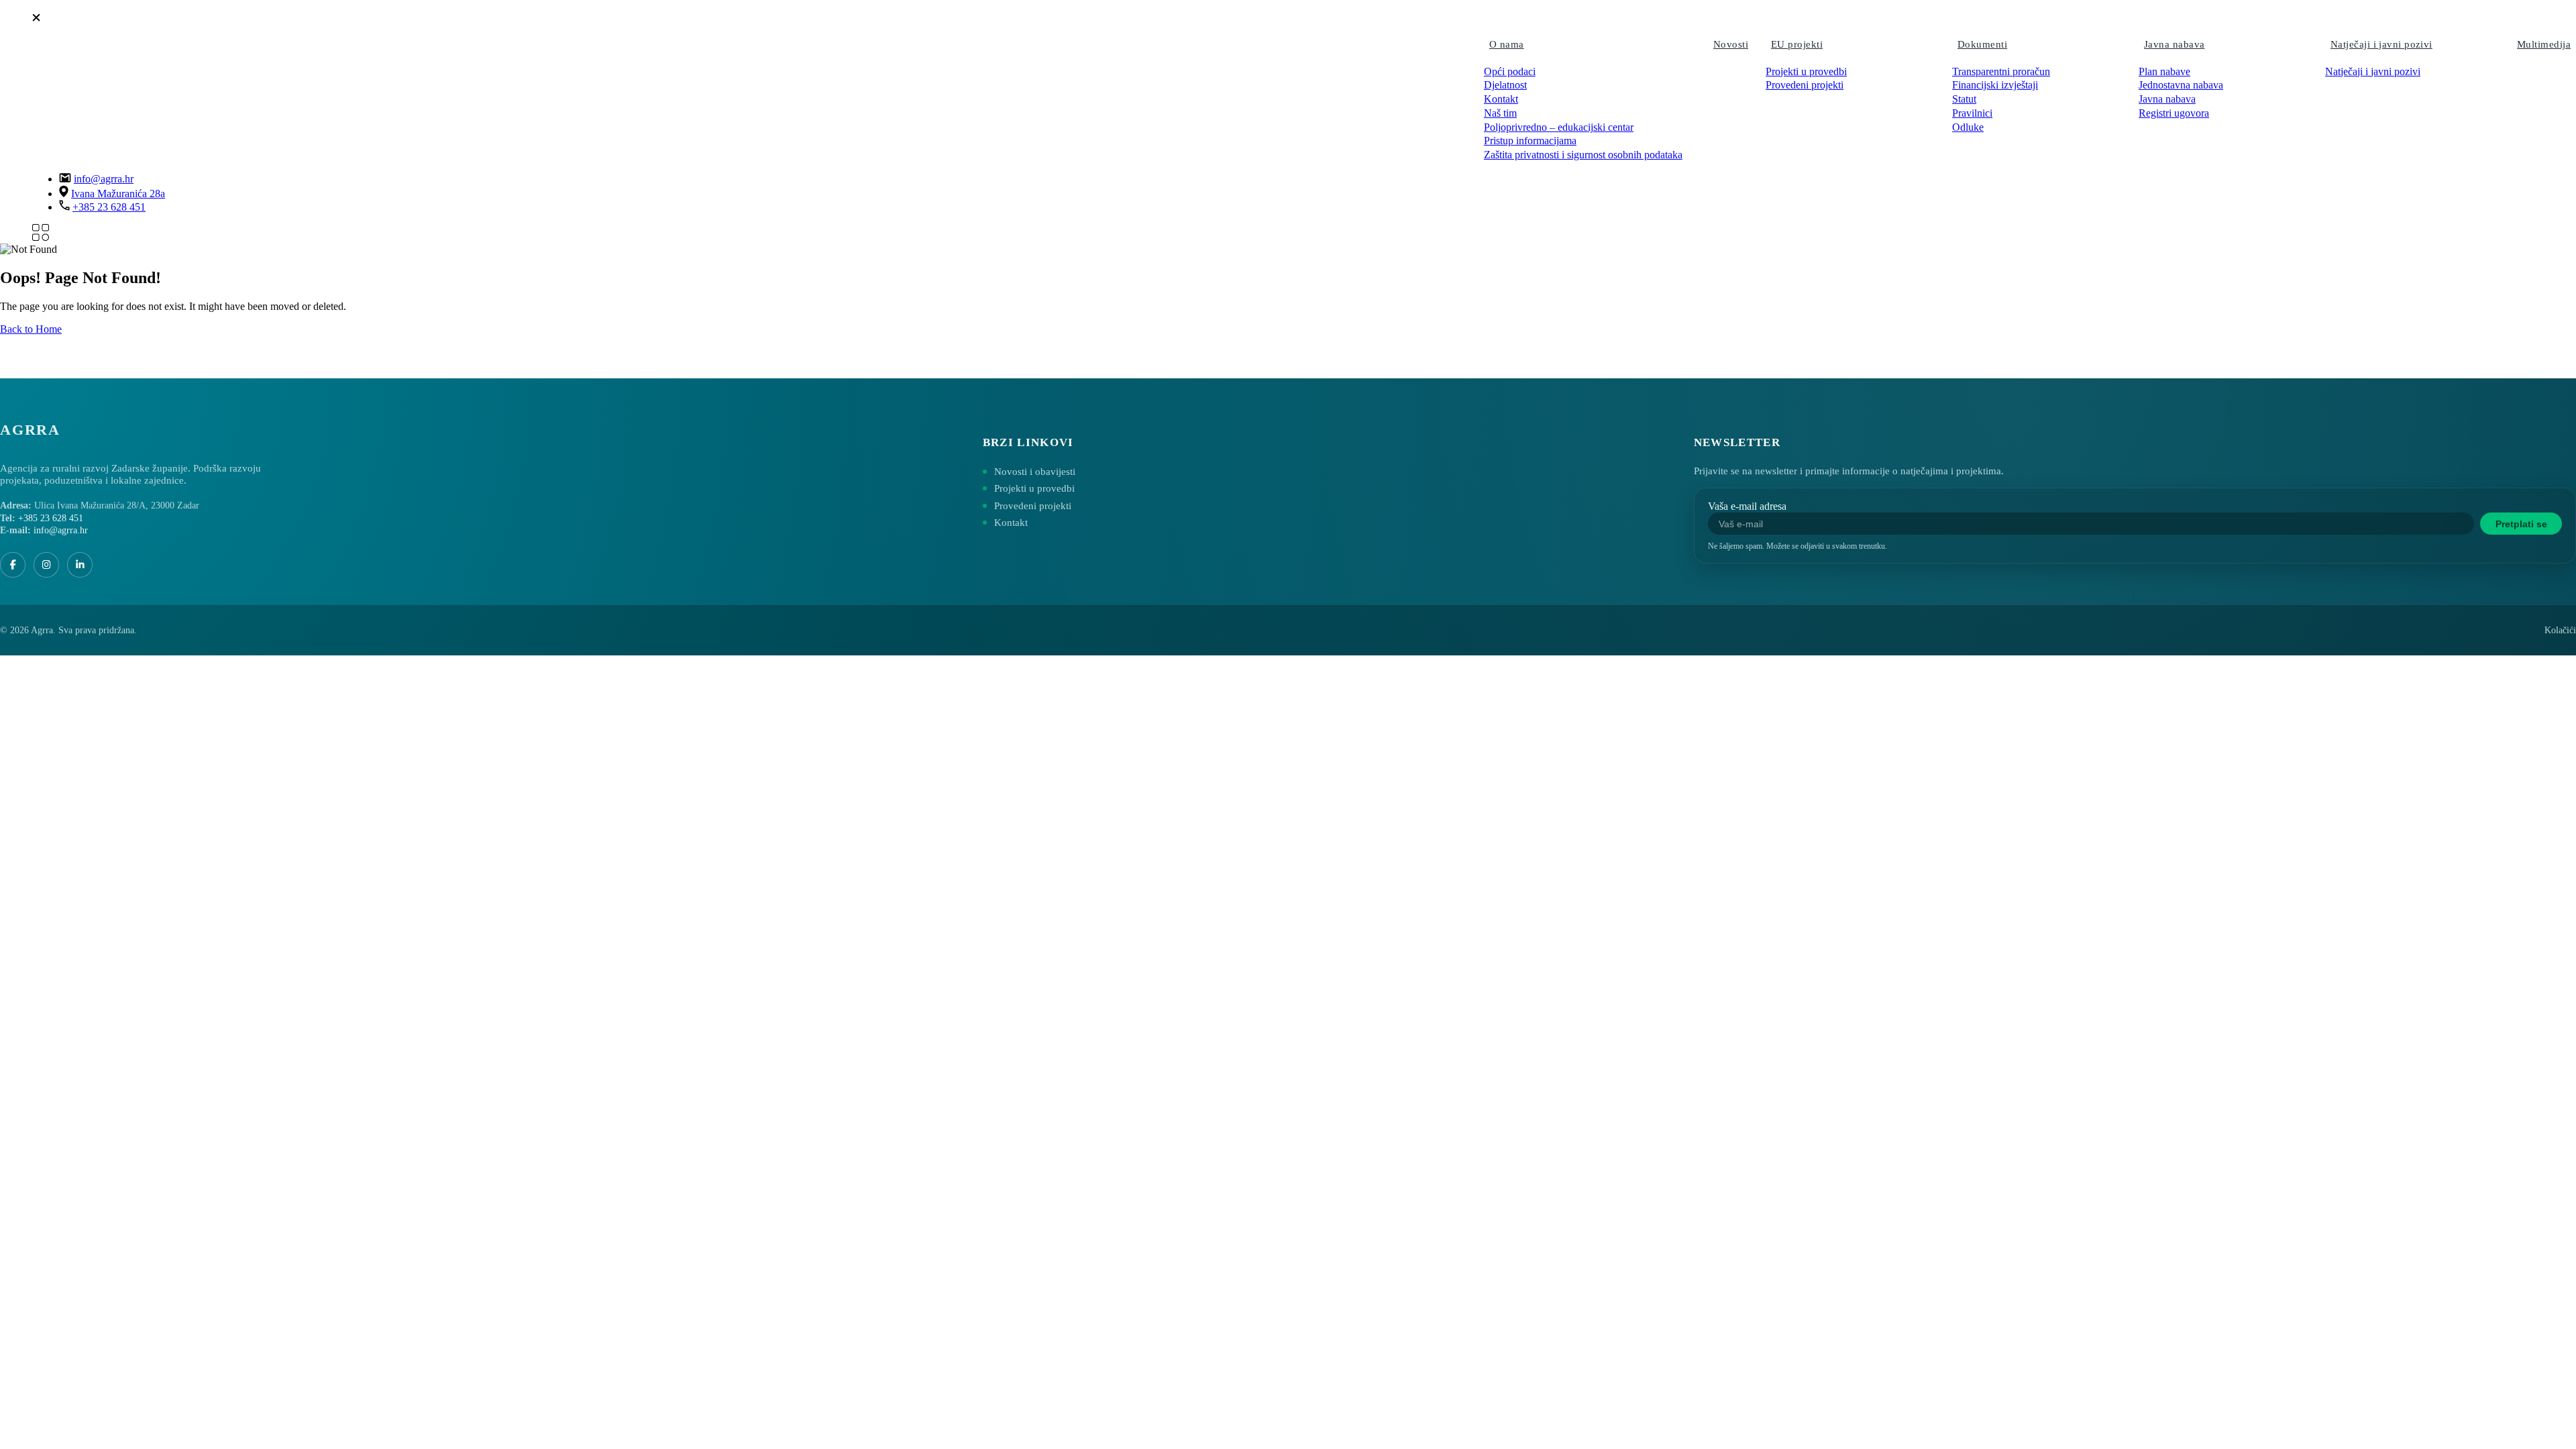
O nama (1507, 44)
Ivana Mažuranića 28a (118, 194)
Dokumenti (1982, 44)
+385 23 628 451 (109, 207)
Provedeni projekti (1805, 85)
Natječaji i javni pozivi (2381, 44)
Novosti (1731, 44)
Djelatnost (1505, 85)
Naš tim (1500, 113)
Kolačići (2560, 630)
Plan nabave (2164, 71)
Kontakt (1501, 99)
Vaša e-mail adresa (1747, 506)
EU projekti (1797, 44)
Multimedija (2544, 44)
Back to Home (31, 329)
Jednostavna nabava (2181, 85)
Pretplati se (2521, 524)
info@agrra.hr (104, 179)
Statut (1964, 99)
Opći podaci (1510, 71)
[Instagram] (46, 565)
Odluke (1968, 127)
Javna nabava (2174, 44)
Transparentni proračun (2001, 71)
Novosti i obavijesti (1035, 472)
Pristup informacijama (1530, 141)
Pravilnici (1972, 113)
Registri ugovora (2174, 113)
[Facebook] (13, 565)
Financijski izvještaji (1995, 85)
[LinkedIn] (80, 565)
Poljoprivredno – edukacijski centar (1559, 127)
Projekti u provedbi (1806, 71)
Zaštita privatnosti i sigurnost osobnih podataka (1583, 155)
